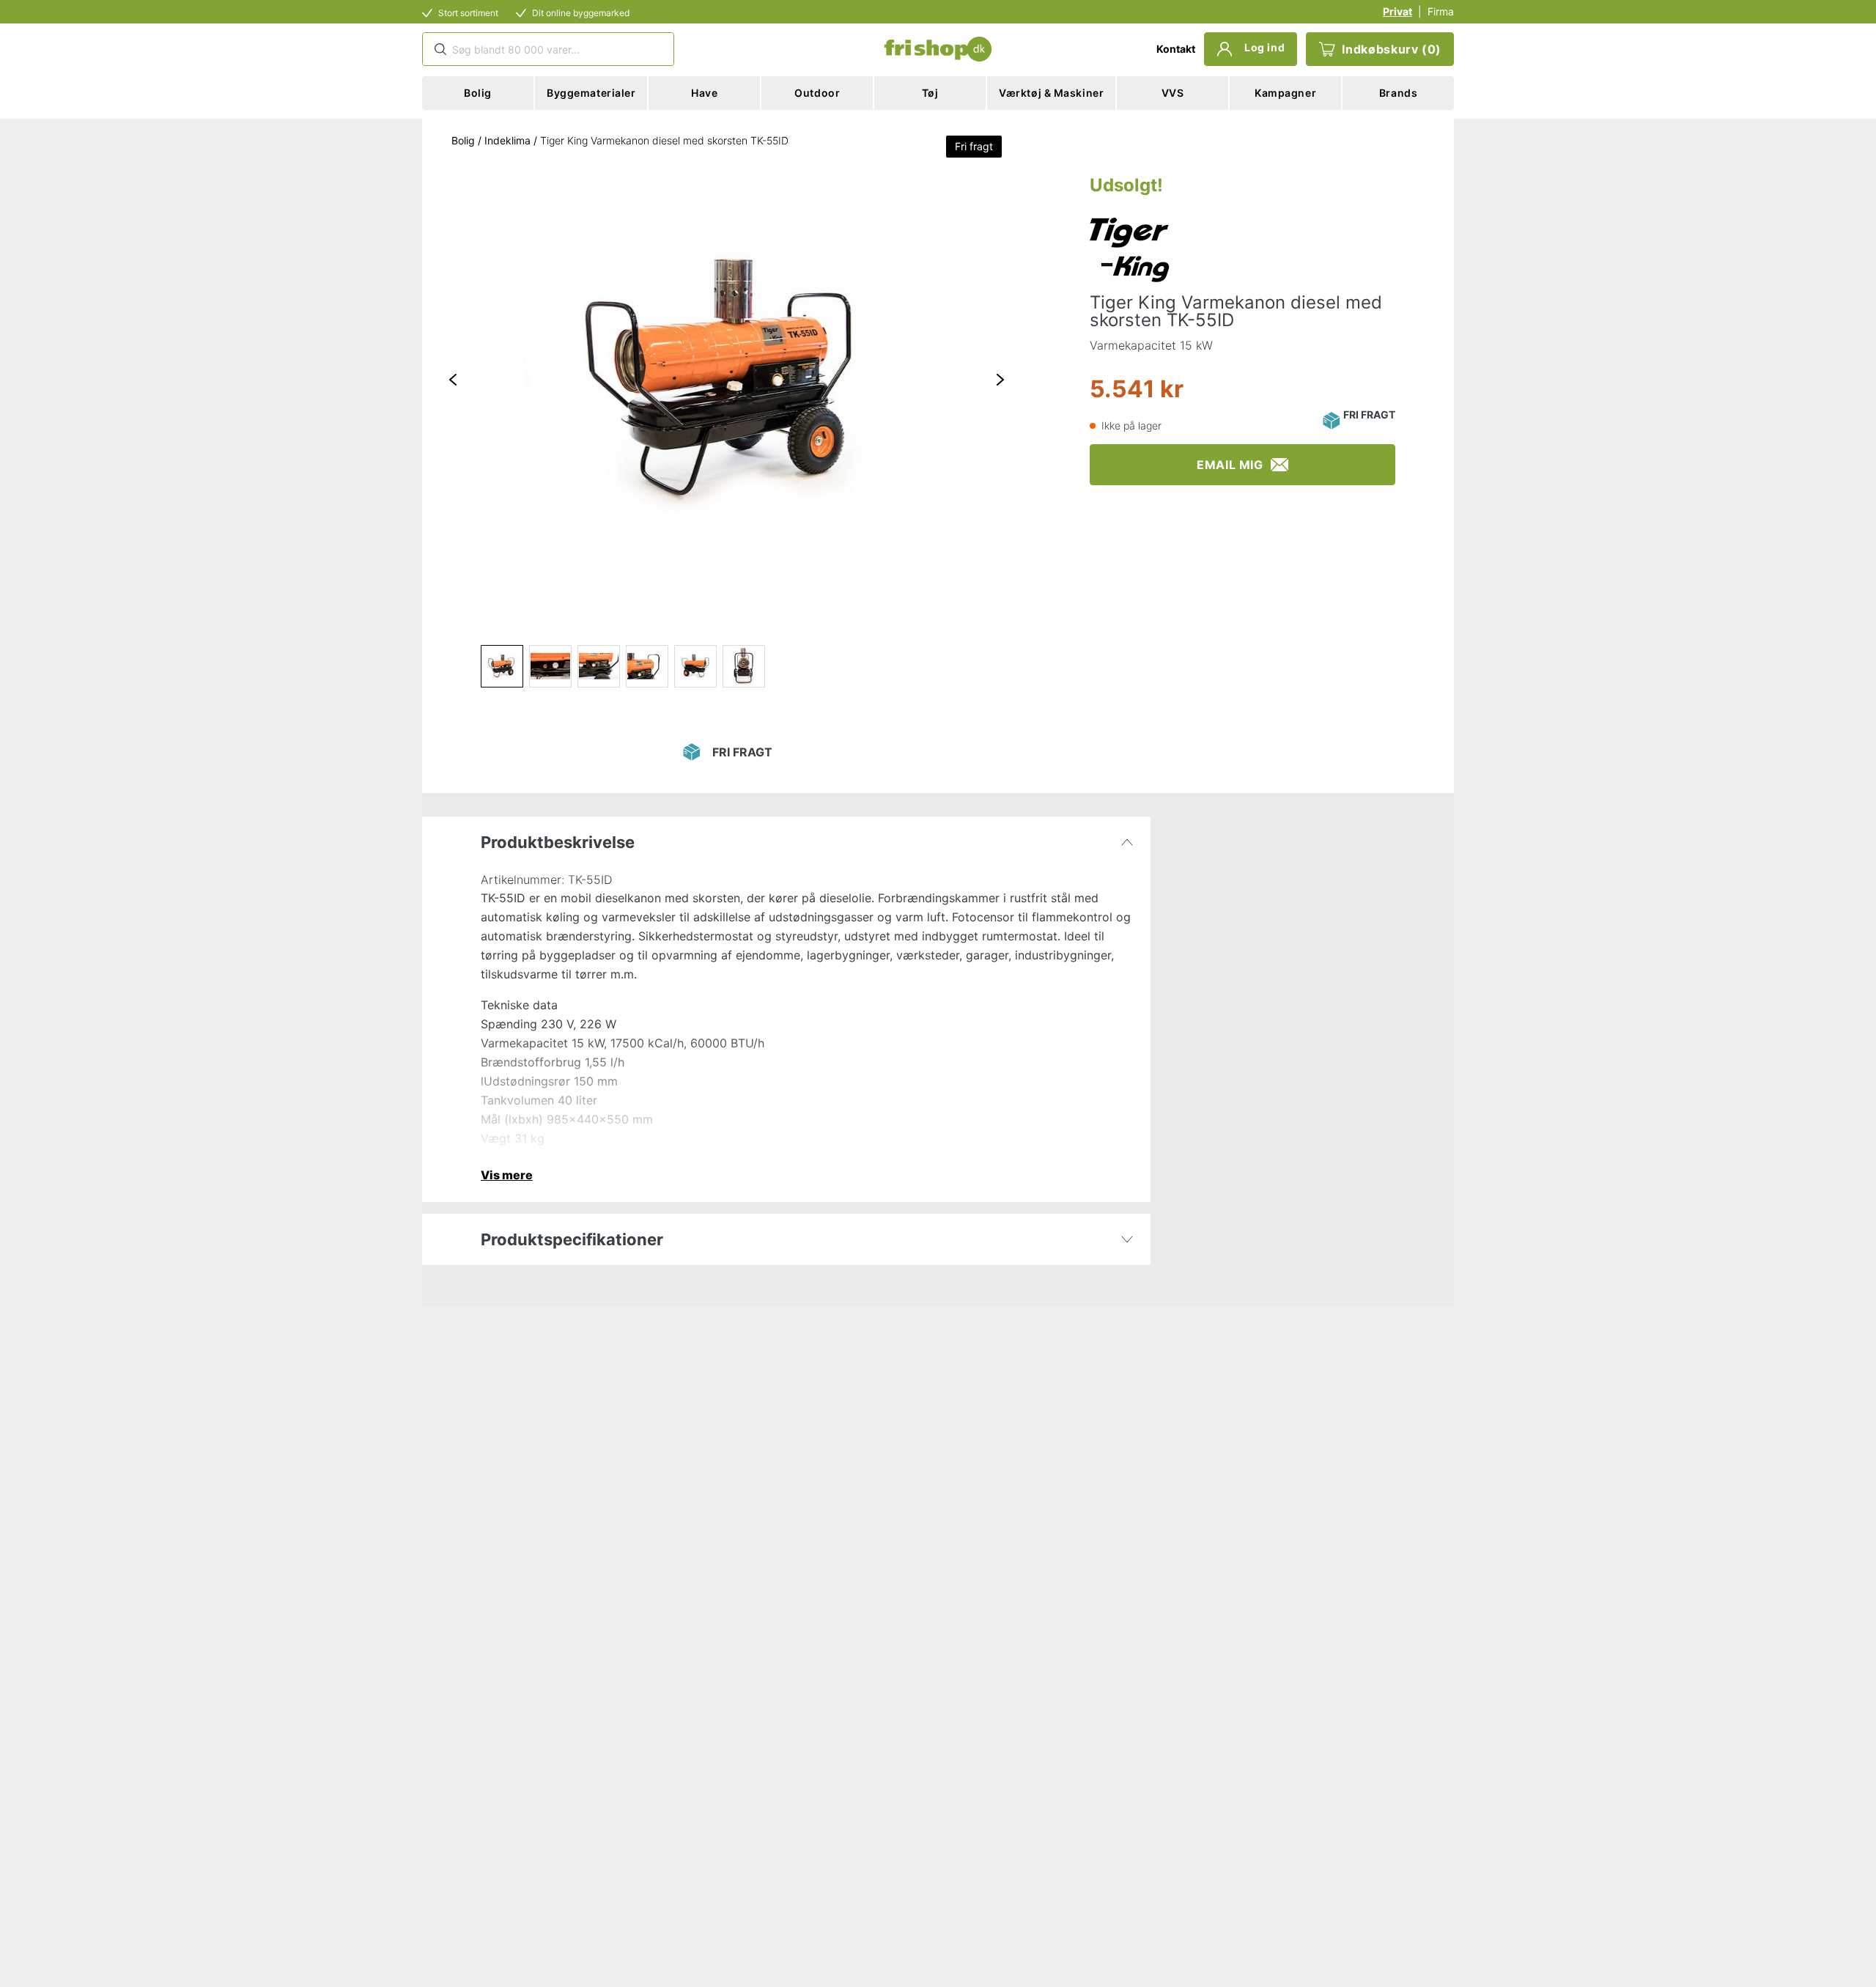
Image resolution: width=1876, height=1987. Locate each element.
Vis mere (507, 1175)
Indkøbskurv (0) (1392, 49)
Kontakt (1176, 49)
